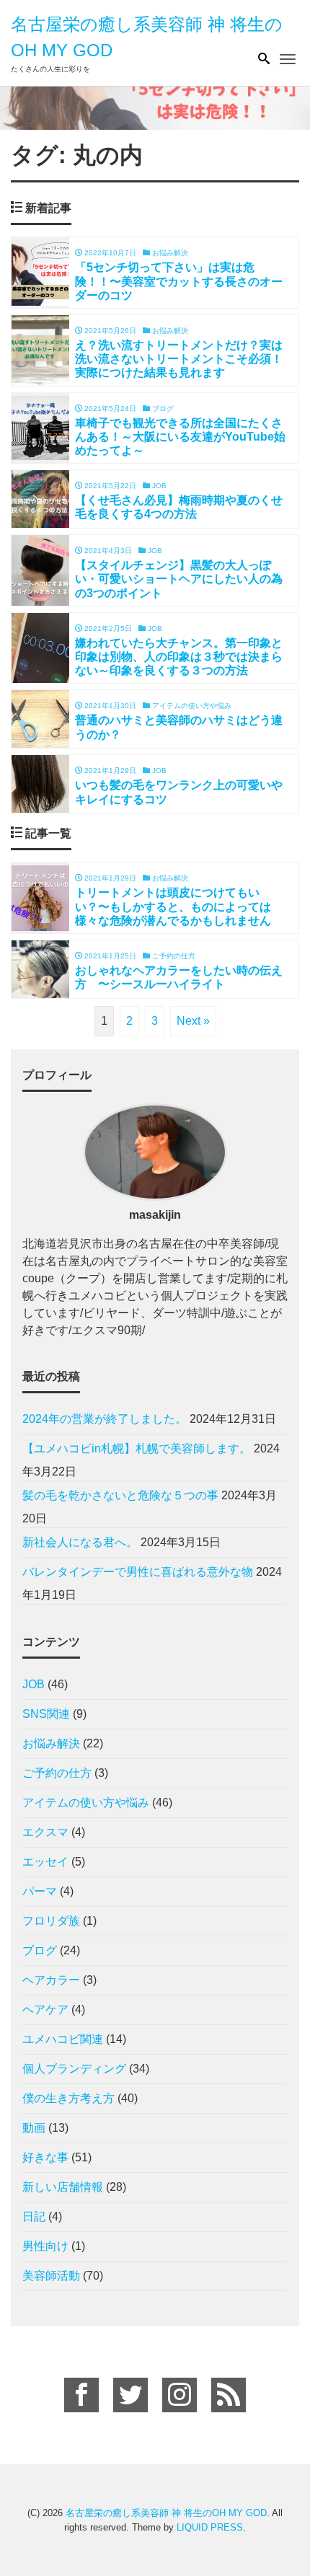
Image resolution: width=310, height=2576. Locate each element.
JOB (34, 1684)
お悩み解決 (51, 1743)
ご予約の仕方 (57, 1773)
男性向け (45, 2246)
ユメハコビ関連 (63, 2039)
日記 (34, 2216)
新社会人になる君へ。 (80, 1542)
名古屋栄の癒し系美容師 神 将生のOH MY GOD (166, 2513)
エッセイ (45, 1862)
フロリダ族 (51, 1921)
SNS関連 (46, 1714)
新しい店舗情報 (63, 2187)
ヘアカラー (51, 1980)
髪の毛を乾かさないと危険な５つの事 (120, 1495)
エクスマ (45, 1832)
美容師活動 (51, 2276)
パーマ (40, 1891)
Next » (193, 1021)
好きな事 (45, 2157)
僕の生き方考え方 (68, 2098)
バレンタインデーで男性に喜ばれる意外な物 (138, 1572)
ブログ (40, 1950)
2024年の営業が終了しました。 (105, 1419)
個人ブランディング (74, 2069)
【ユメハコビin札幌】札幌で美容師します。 (137, 1448)
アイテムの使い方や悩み (86, 1803)
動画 (34, 2128)
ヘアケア (45, 2010)
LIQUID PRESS (210, 2527)
